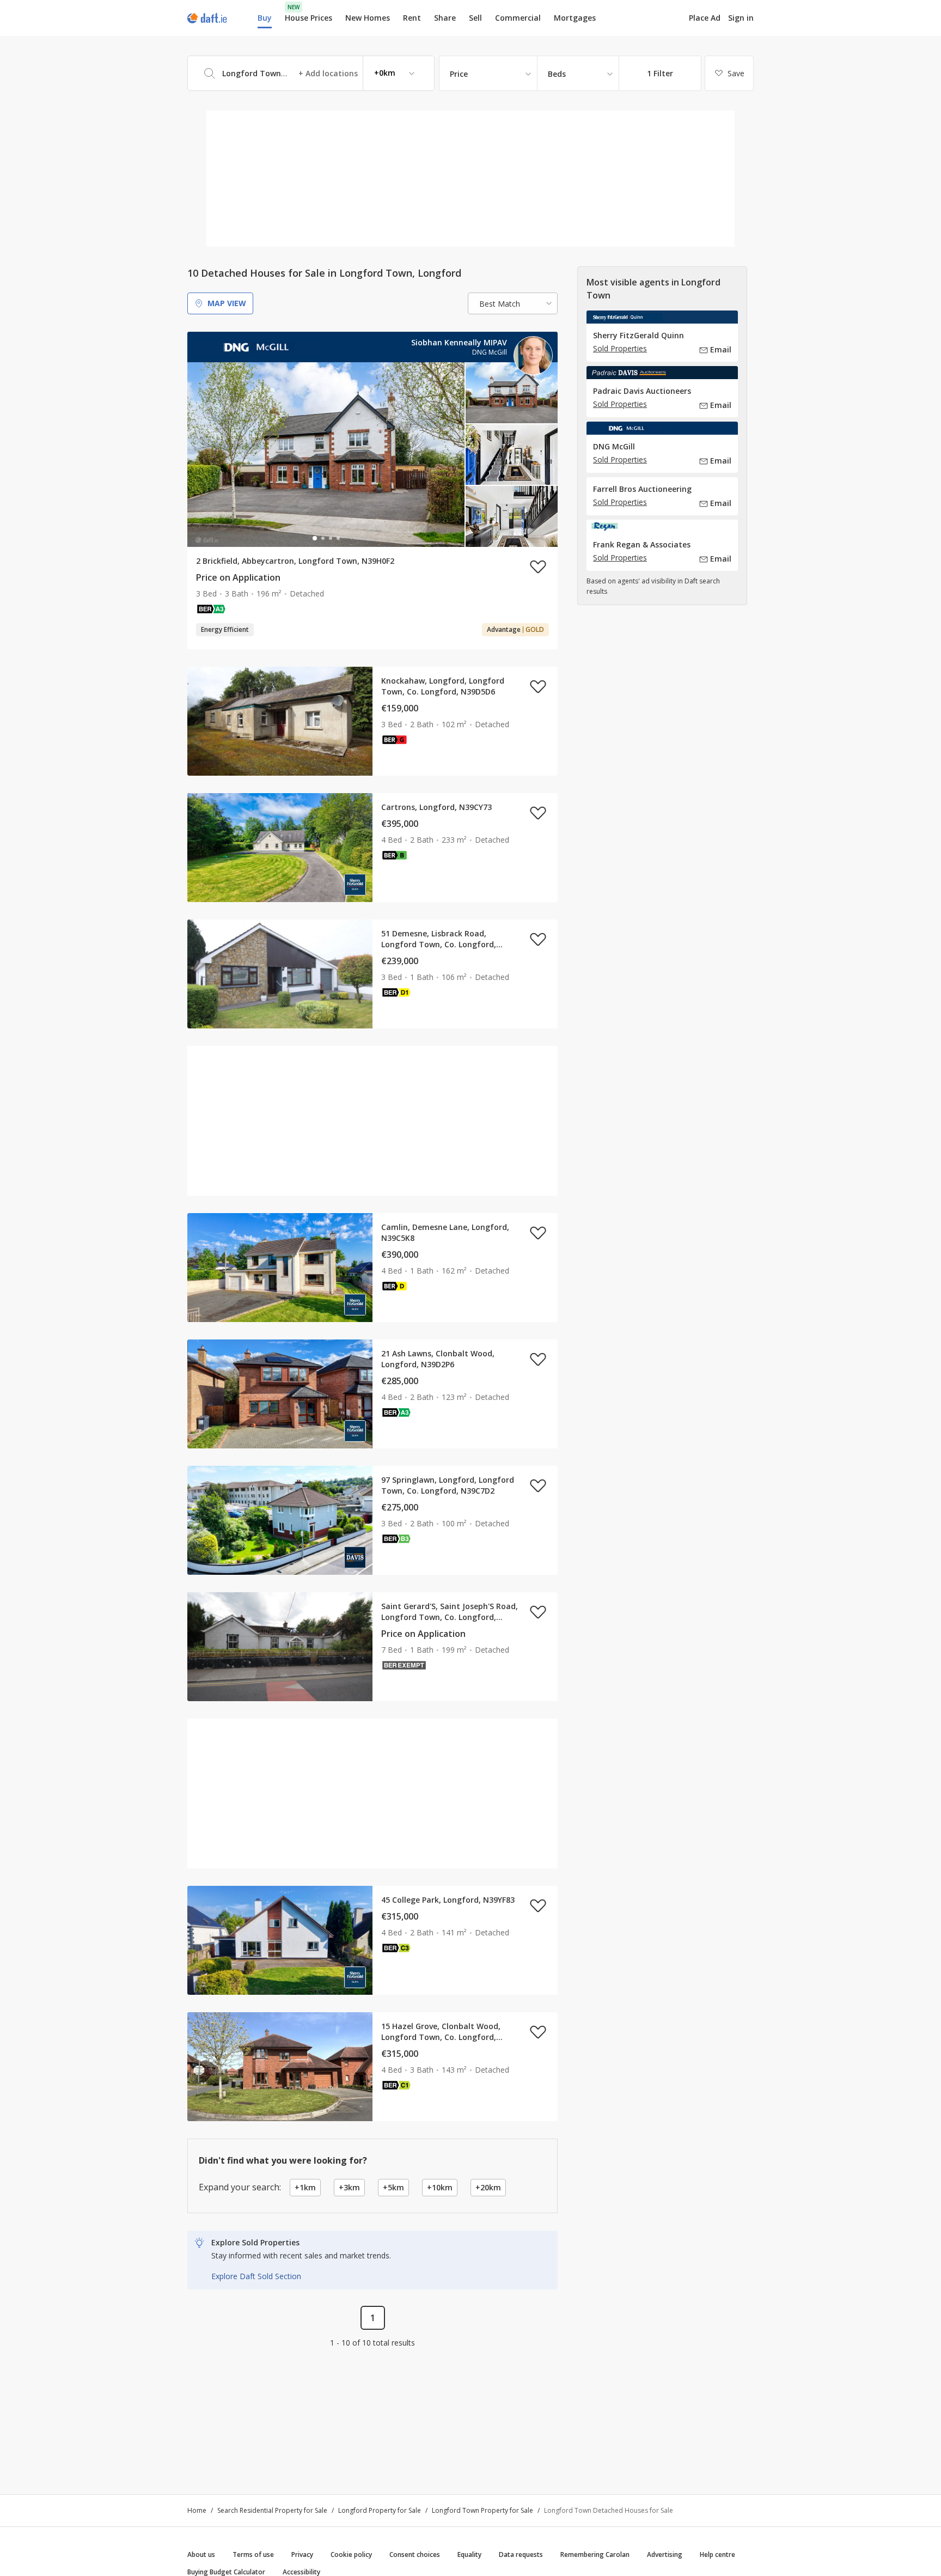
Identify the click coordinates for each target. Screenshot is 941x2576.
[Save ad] (538, 567)
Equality (469, 2554)
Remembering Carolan (595, 2554)
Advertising (665, 2554)
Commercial (518, 18)
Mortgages (575, 18)
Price (459, 74)
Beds (557, 74)
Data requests (521, 2554)
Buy (265, 18)
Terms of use (253, 2554)
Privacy (302, 2554)
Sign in (741, 18)
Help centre (717, 2554)
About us (201, 2554)
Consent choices (415, 2554)
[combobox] (311, 73)
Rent (412, 18)
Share (445, 18)
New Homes (368, 18)
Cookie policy (351, 2554)
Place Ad (705, 18)
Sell (475, 18)
